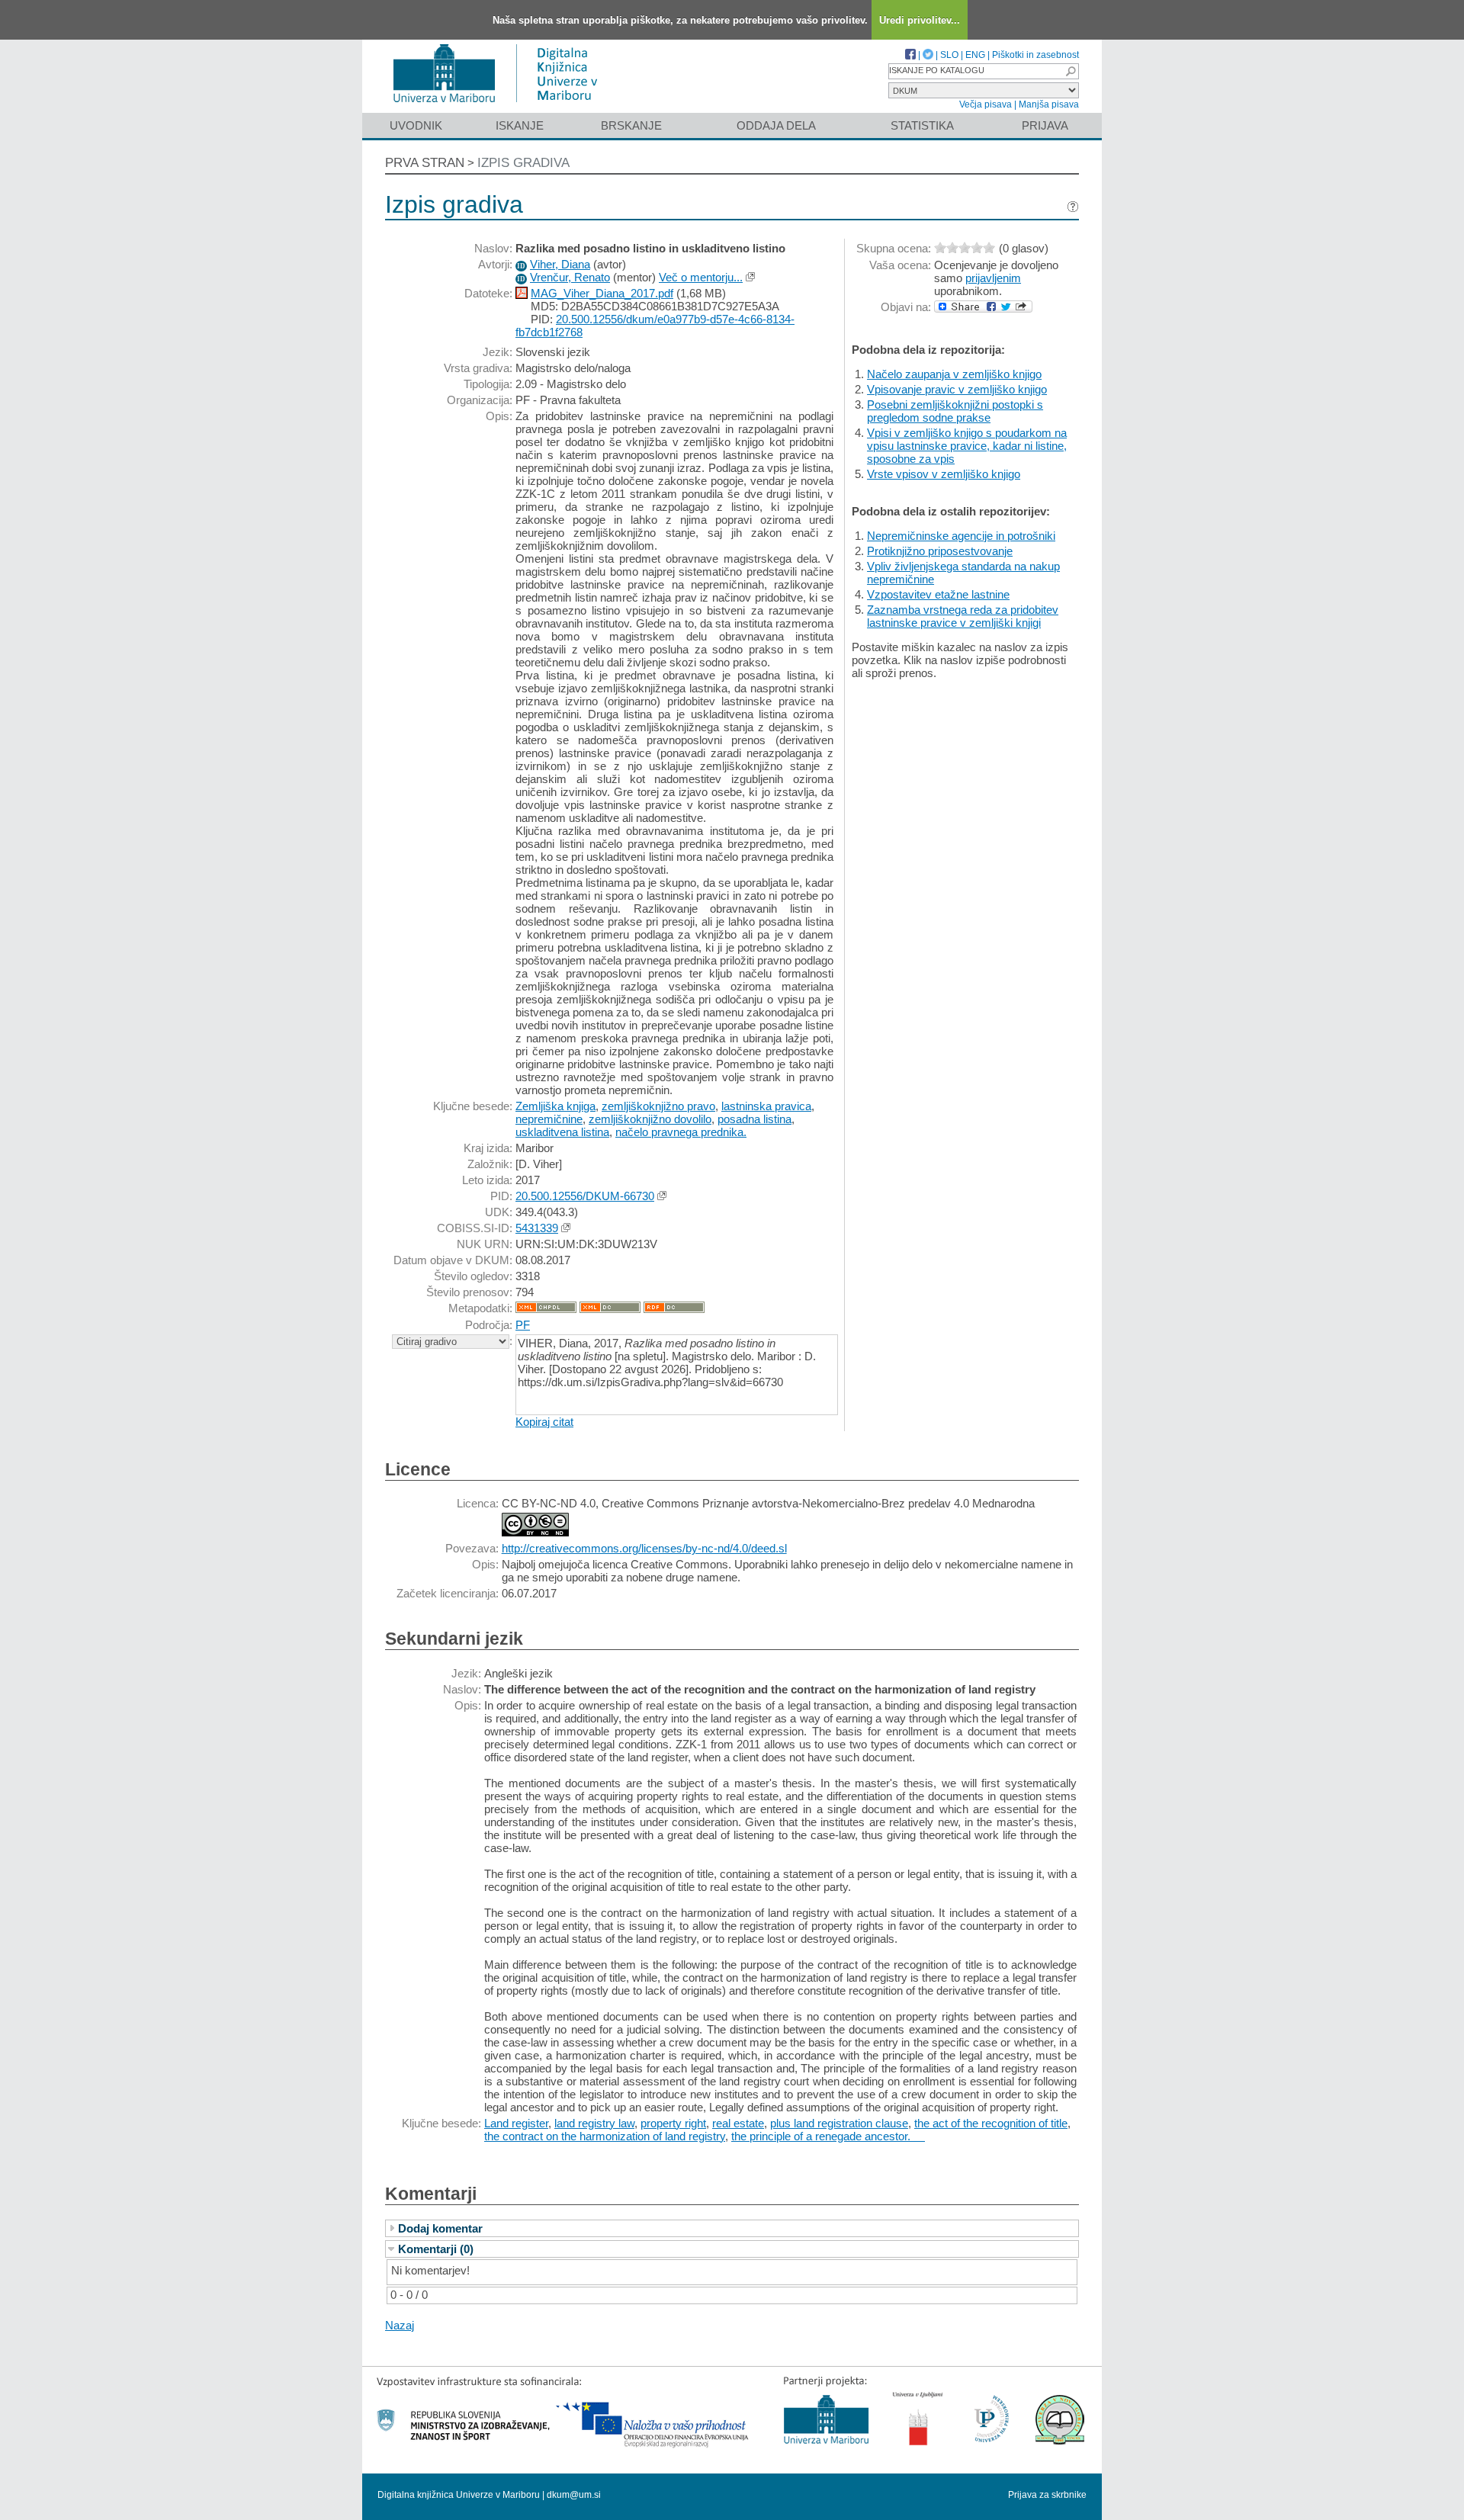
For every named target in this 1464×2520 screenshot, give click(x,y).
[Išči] (1071, 71)
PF (523, 1325)
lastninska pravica (766, 1106)
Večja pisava (986, 104)
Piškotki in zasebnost (1035, 55)
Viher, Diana (560, 264)
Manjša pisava (1049, 104)
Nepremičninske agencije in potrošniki (961, 536)
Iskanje (520, 125)
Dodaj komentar (440, 2228)
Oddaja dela (776, 125)
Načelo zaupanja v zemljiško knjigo (954, 374)
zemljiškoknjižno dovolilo (650, 1119)
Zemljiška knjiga (555, 1106)
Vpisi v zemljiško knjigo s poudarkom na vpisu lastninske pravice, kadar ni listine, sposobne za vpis (967, 446)
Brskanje (631, 125)
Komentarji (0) (436, 2249)
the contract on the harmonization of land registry (605, 2136)
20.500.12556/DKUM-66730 (585, 1196)
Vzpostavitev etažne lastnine (938, 594)
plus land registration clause (839, 2123)
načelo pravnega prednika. (681, 1132)
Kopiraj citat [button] (544, 1422)
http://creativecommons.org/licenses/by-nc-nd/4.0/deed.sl (644, 1548)
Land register (516, 2123)
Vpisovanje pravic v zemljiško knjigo (957, 389)
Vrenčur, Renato (570, 277)
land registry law (594, 2123)
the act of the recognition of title (991, 2123)
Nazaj (400, 2325)
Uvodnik (416, 125)
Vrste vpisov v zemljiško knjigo (944, 474)
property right (673, 2123)
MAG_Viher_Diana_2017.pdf (602, 293)
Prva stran (425, 163)
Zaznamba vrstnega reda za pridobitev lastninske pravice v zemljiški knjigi (963, 616)
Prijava (1045, 125)
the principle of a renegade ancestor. (828, 2136)
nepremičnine (549, 1119)
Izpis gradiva (523, 163)
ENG (975, 55)
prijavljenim (993, 278)
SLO (949, 55)
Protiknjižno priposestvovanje (940, 551)
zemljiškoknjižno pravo (658, 1106)
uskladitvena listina (562, 1132)
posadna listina (754, 1119)
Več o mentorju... (701, 277)
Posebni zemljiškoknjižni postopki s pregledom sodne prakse (955, 411)
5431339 (537, 1228)
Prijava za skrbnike (1047, 2495)
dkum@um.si (574, 2495)
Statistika (922, 125)
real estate (738, 2123)
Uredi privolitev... (920, 20)
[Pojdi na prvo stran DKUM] (501, 106)
